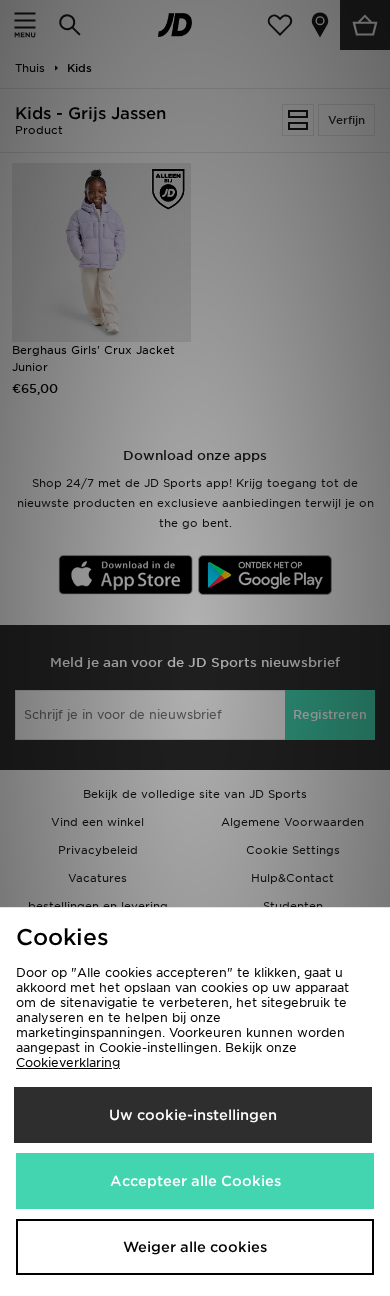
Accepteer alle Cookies (195, 1181)
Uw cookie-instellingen (193, 1115)
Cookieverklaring (68, 1062)
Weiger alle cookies (195, 1247)
